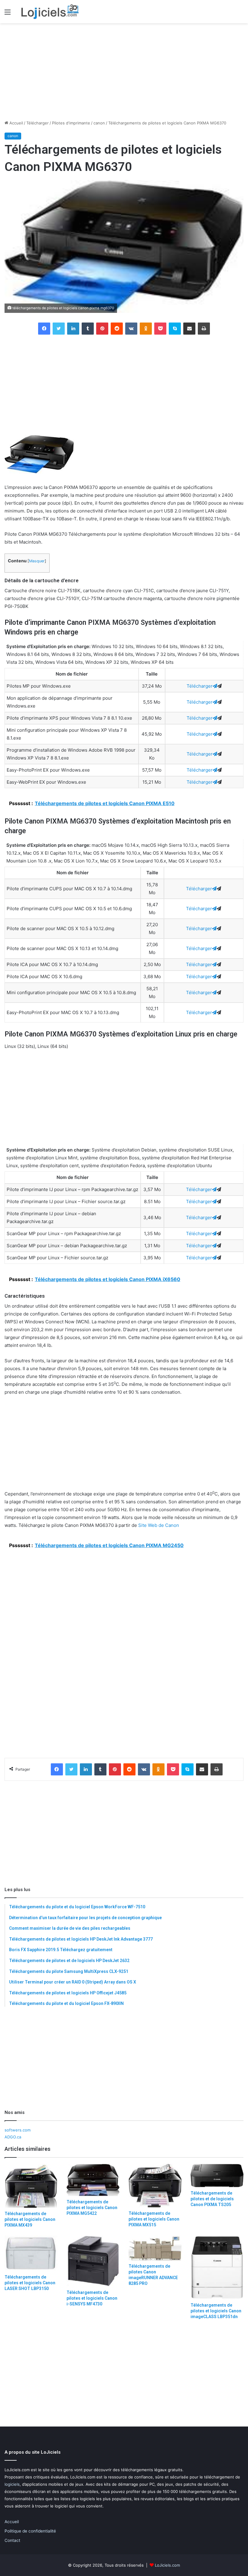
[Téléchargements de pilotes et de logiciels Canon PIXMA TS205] (217, 2176)
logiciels (12, 2484)
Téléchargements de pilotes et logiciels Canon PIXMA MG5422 (92, 2208)
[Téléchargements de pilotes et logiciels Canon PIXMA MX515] (155, 2186)
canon (99, 123)
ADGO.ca (13, 2137)
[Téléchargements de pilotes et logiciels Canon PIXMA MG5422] (93, 2180)
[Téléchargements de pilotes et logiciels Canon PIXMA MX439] (31, 2186)
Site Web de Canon (159, 1525)
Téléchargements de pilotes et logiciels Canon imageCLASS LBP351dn (216, 2311)
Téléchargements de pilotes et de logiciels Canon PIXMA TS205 (212, 2199)
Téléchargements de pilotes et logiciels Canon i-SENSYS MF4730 (92, 2298)
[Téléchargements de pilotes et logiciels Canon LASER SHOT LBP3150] (31, 2253)
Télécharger (38, 123)
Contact (12, 2540)
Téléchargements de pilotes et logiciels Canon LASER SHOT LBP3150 (30, 2283)
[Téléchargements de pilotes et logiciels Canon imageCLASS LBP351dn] (217, 2268)
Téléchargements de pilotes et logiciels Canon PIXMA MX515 (154, 2219)
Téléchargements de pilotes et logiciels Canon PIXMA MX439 (30, 2219)
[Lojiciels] (50, 12)
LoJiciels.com (167, 2565)
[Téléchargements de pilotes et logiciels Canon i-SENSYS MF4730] (93, 2261)
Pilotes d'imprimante (71, 123)
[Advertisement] (124, 72)
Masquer (37, 561)
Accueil (16, 123)
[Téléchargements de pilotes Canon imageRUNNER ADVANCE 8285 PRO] (155, 2248)
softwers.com (18, 2130)
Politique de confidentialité (30, 2531)
